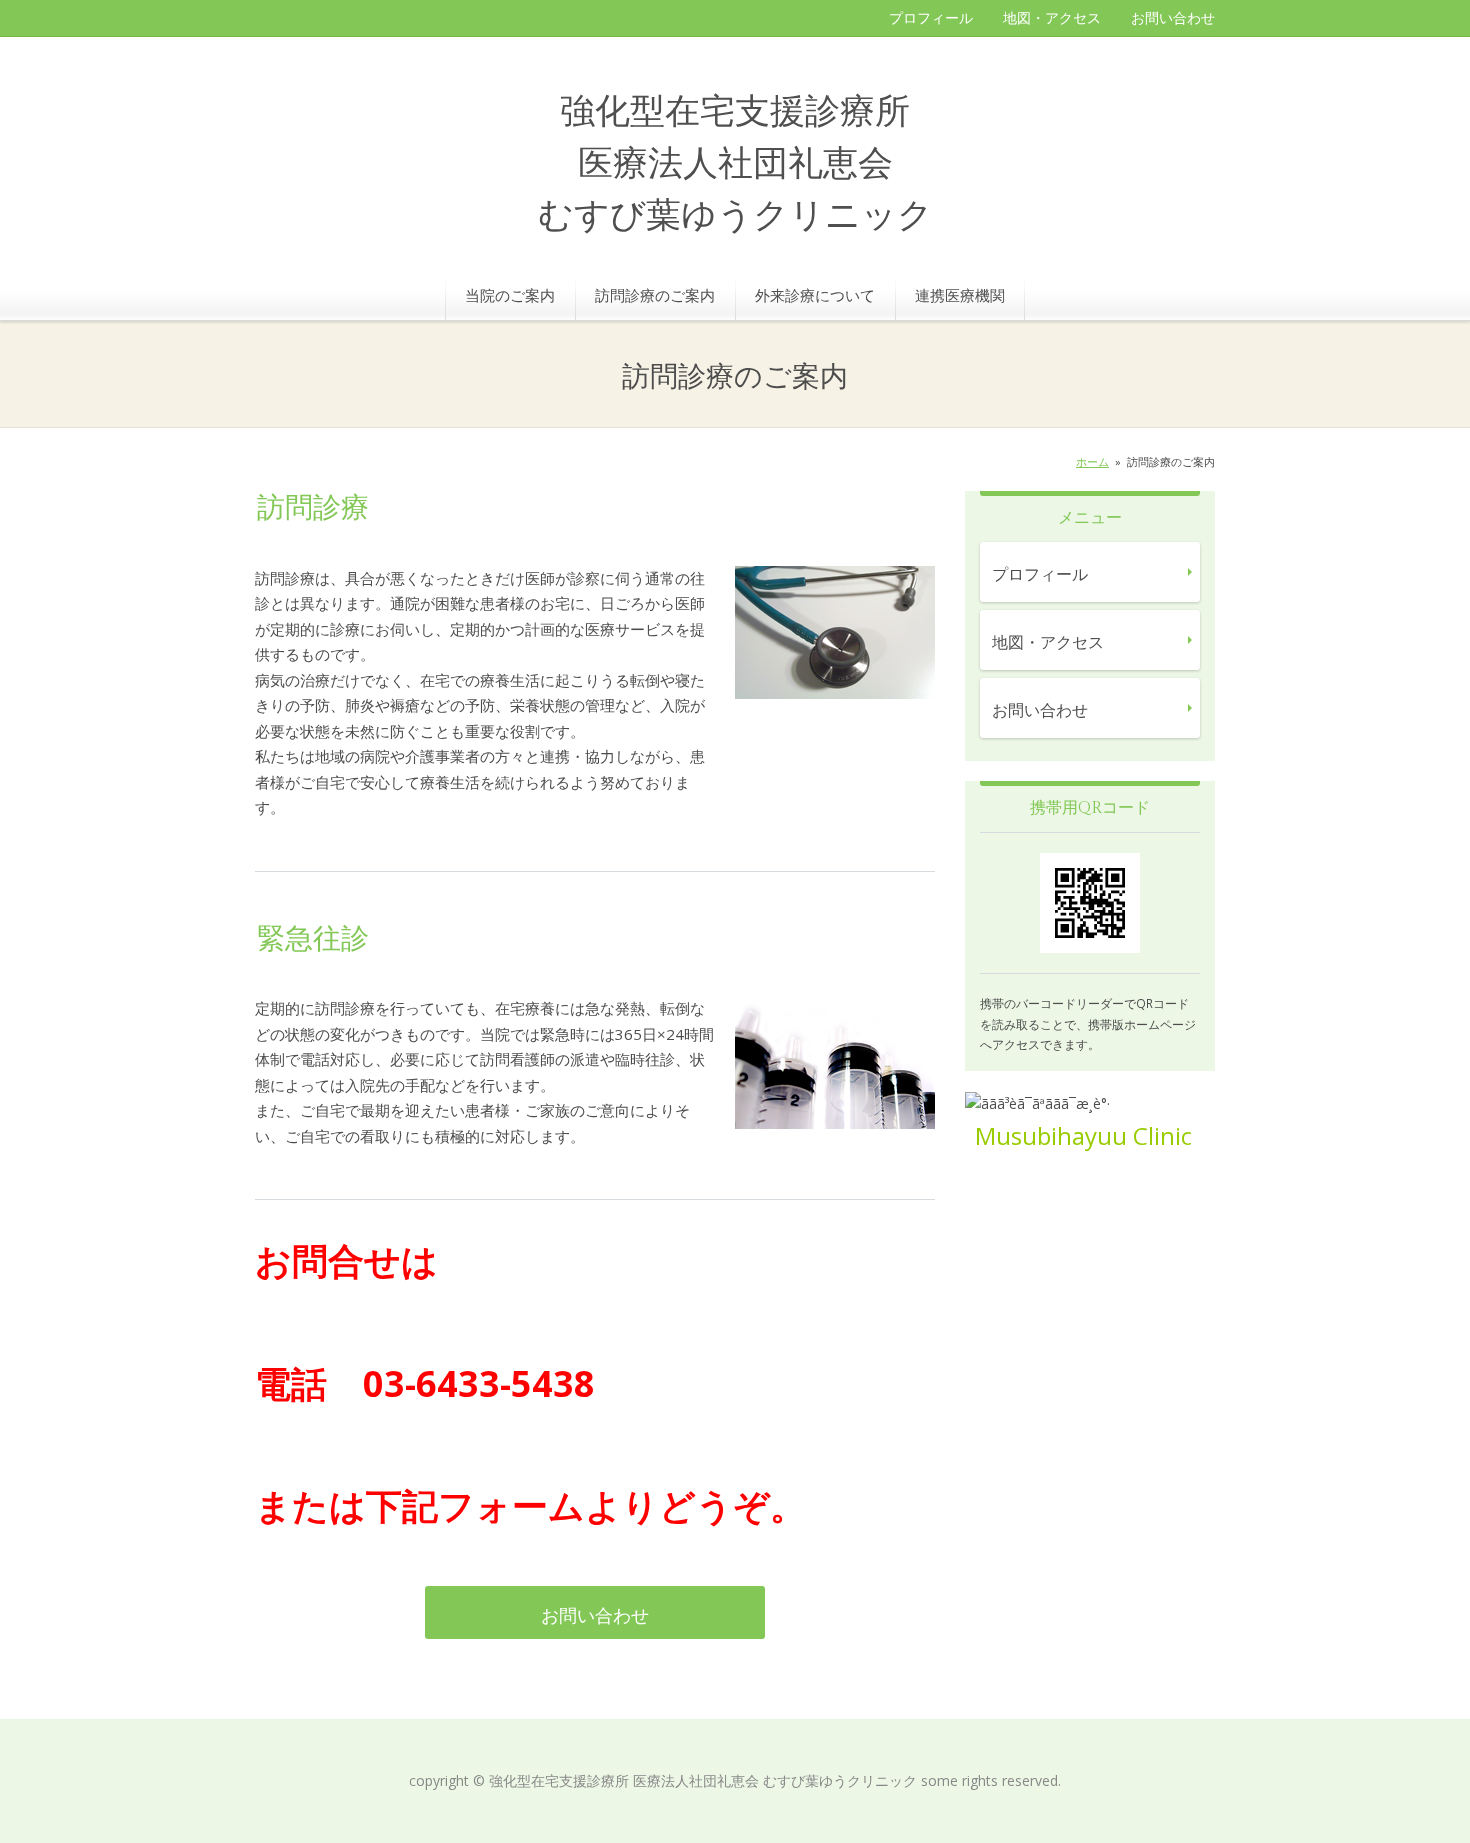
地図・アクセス (1052, 17)
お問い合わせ (1173, 17)
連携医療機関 (960, 295)
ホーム (1092, 461)
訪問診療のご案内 (655, 295)
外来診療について (815, 295)
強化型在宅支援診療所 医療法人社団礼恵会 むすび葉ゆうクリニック (735, 164)
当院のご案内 (510, 295)
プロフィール (931, 17)
